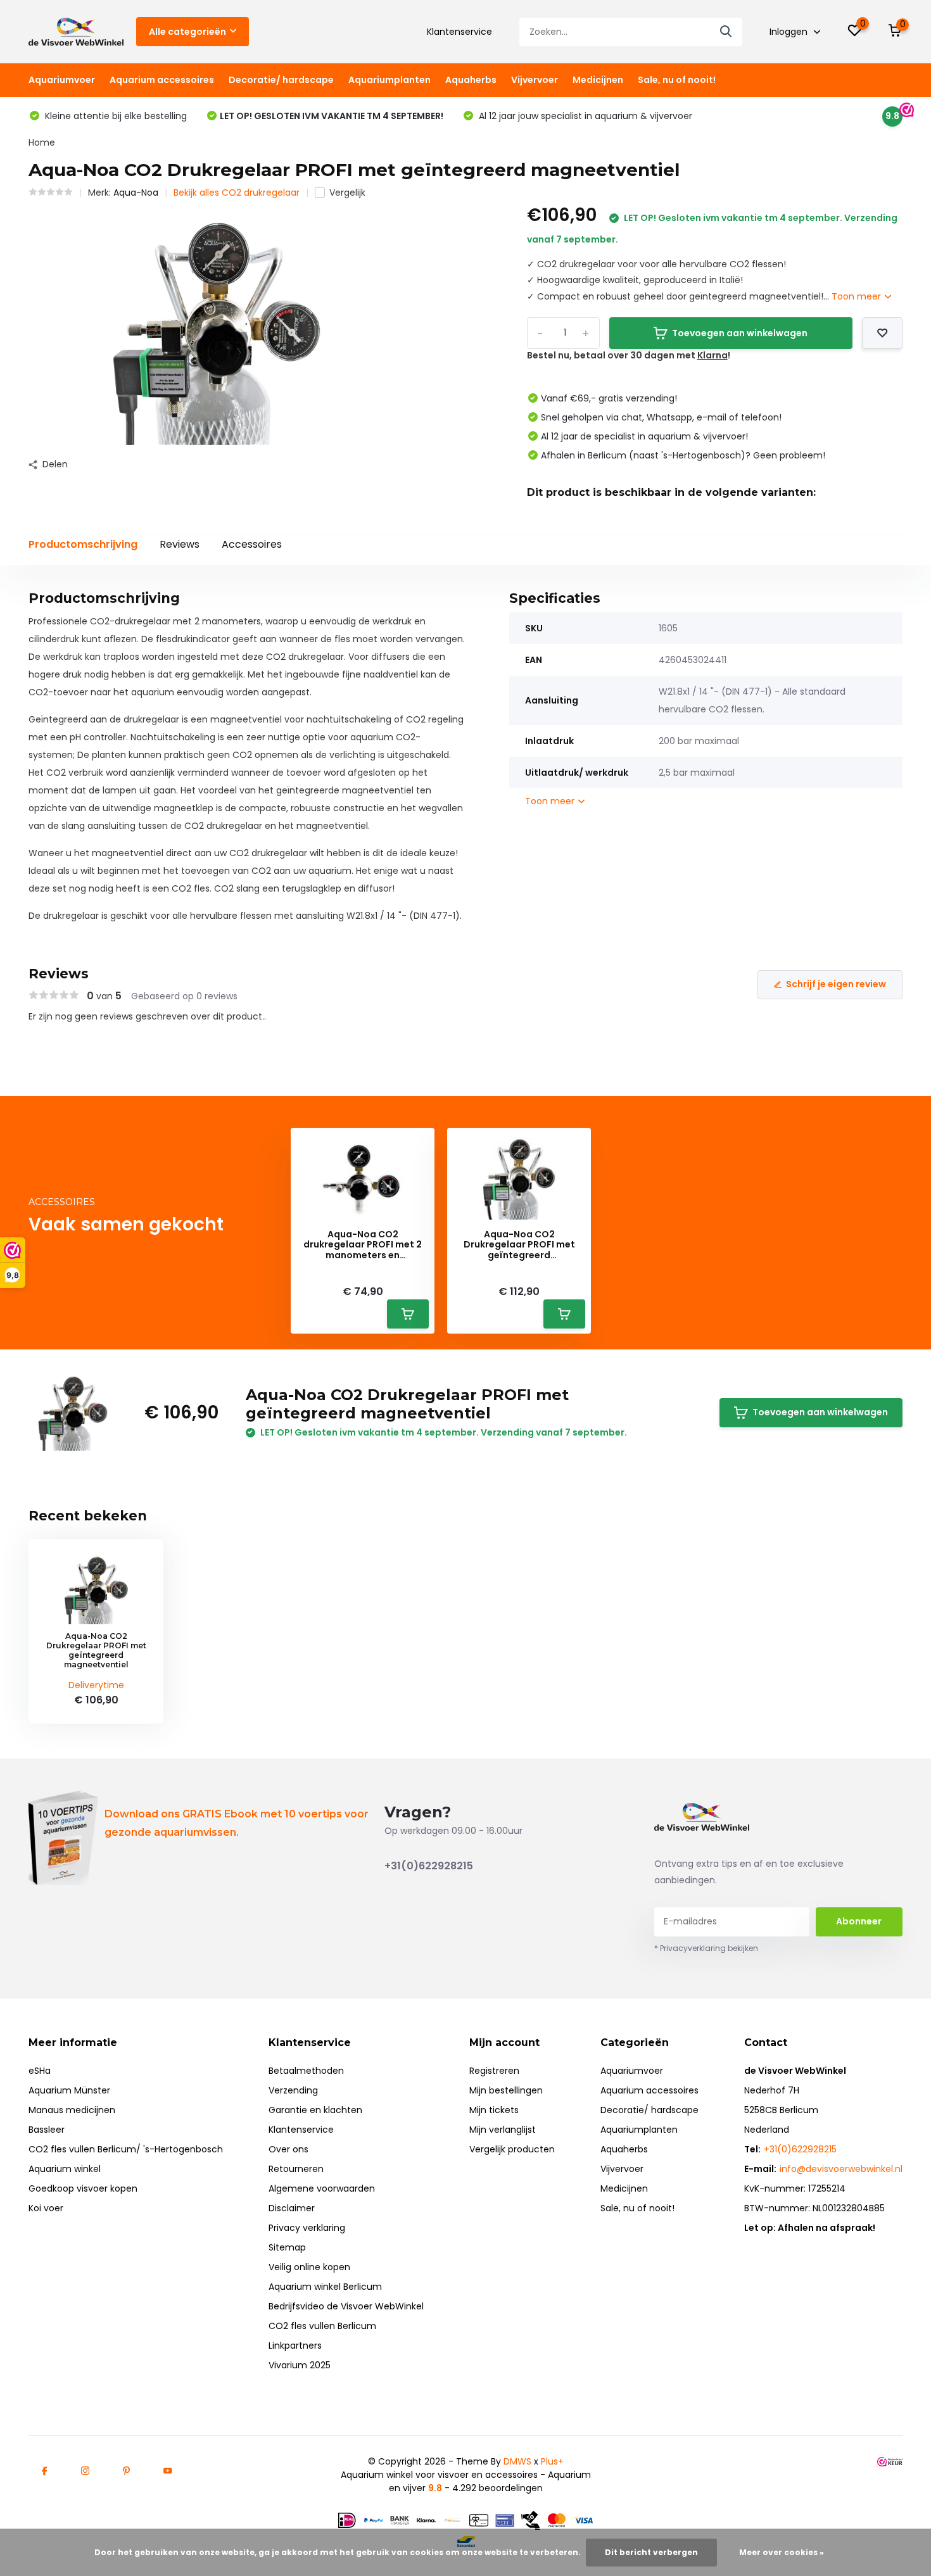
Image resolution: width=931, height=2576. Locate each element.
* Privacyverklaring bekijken (706, 1948)
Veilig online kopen (309, 2267)
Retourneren (296, 2169)
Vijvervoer (535, 80)
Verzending (293, 2090)
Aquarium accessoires (162, 80)
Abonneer (859, 1921)
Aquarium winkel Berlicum (325, 2287)
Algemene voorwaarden (322, 2188)
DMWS (517, 2461)
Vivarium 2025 (300, 2365)
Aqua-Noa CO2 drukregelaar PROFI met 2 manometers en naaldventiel (363, 1245)
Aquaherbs (471, 80)
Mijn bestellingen (506, 2090)
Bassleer (47, 2130)
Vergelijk (347, 193)
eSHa (40, 2071)
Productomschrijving (83, 544)
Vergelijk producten (512, 2149)
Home (42, 142)
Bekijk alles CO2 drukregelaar (237, 193)
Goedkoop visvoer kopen (83, 2188)
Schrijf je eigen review (836, 984)
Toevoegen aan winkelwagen (740, 333)
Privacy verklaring (307, 2228)
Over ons (288, 2149)
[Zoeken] (726, 32)
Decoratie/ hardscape (281, 80)
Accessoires (252, 544)
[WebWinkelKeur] (890, 2462)
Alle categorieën (187, 32)
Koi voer (46, 2208)
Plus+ (552, 2461)
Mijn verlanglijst (503, 2130)
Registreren (494, 2071)
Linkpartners (295, 2346)
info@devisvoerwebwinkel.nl (841, 2169)
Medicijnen (598, 80)
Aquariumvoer (62, 80)
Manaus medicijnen (72, 2110)
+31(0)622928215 (429, 1866)
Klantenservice (459, 32)
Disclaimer (292, 2208)
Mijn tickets (494, 2110)
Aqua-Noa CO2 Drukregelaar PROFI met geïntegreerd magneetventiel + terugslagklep (519, 1245)
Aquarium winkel (65, 2169)
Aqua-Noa (136, 193)
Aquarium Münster (69, 2090)
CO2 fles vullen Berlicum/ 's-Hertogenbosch (126, 2149)
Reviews (180, 544)
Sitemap (287, 2247)
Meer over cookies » (782, 2552)
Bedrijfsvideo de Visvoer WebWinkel (346, 2306)
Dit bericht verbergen (651, 2552)
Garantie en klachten (315, 2110)
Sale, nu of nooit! (677, 80)
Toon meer (858, 296)
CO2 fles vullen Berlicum (322, 2326)
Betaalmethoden (306, 2071)
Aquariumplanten (389, 80)
